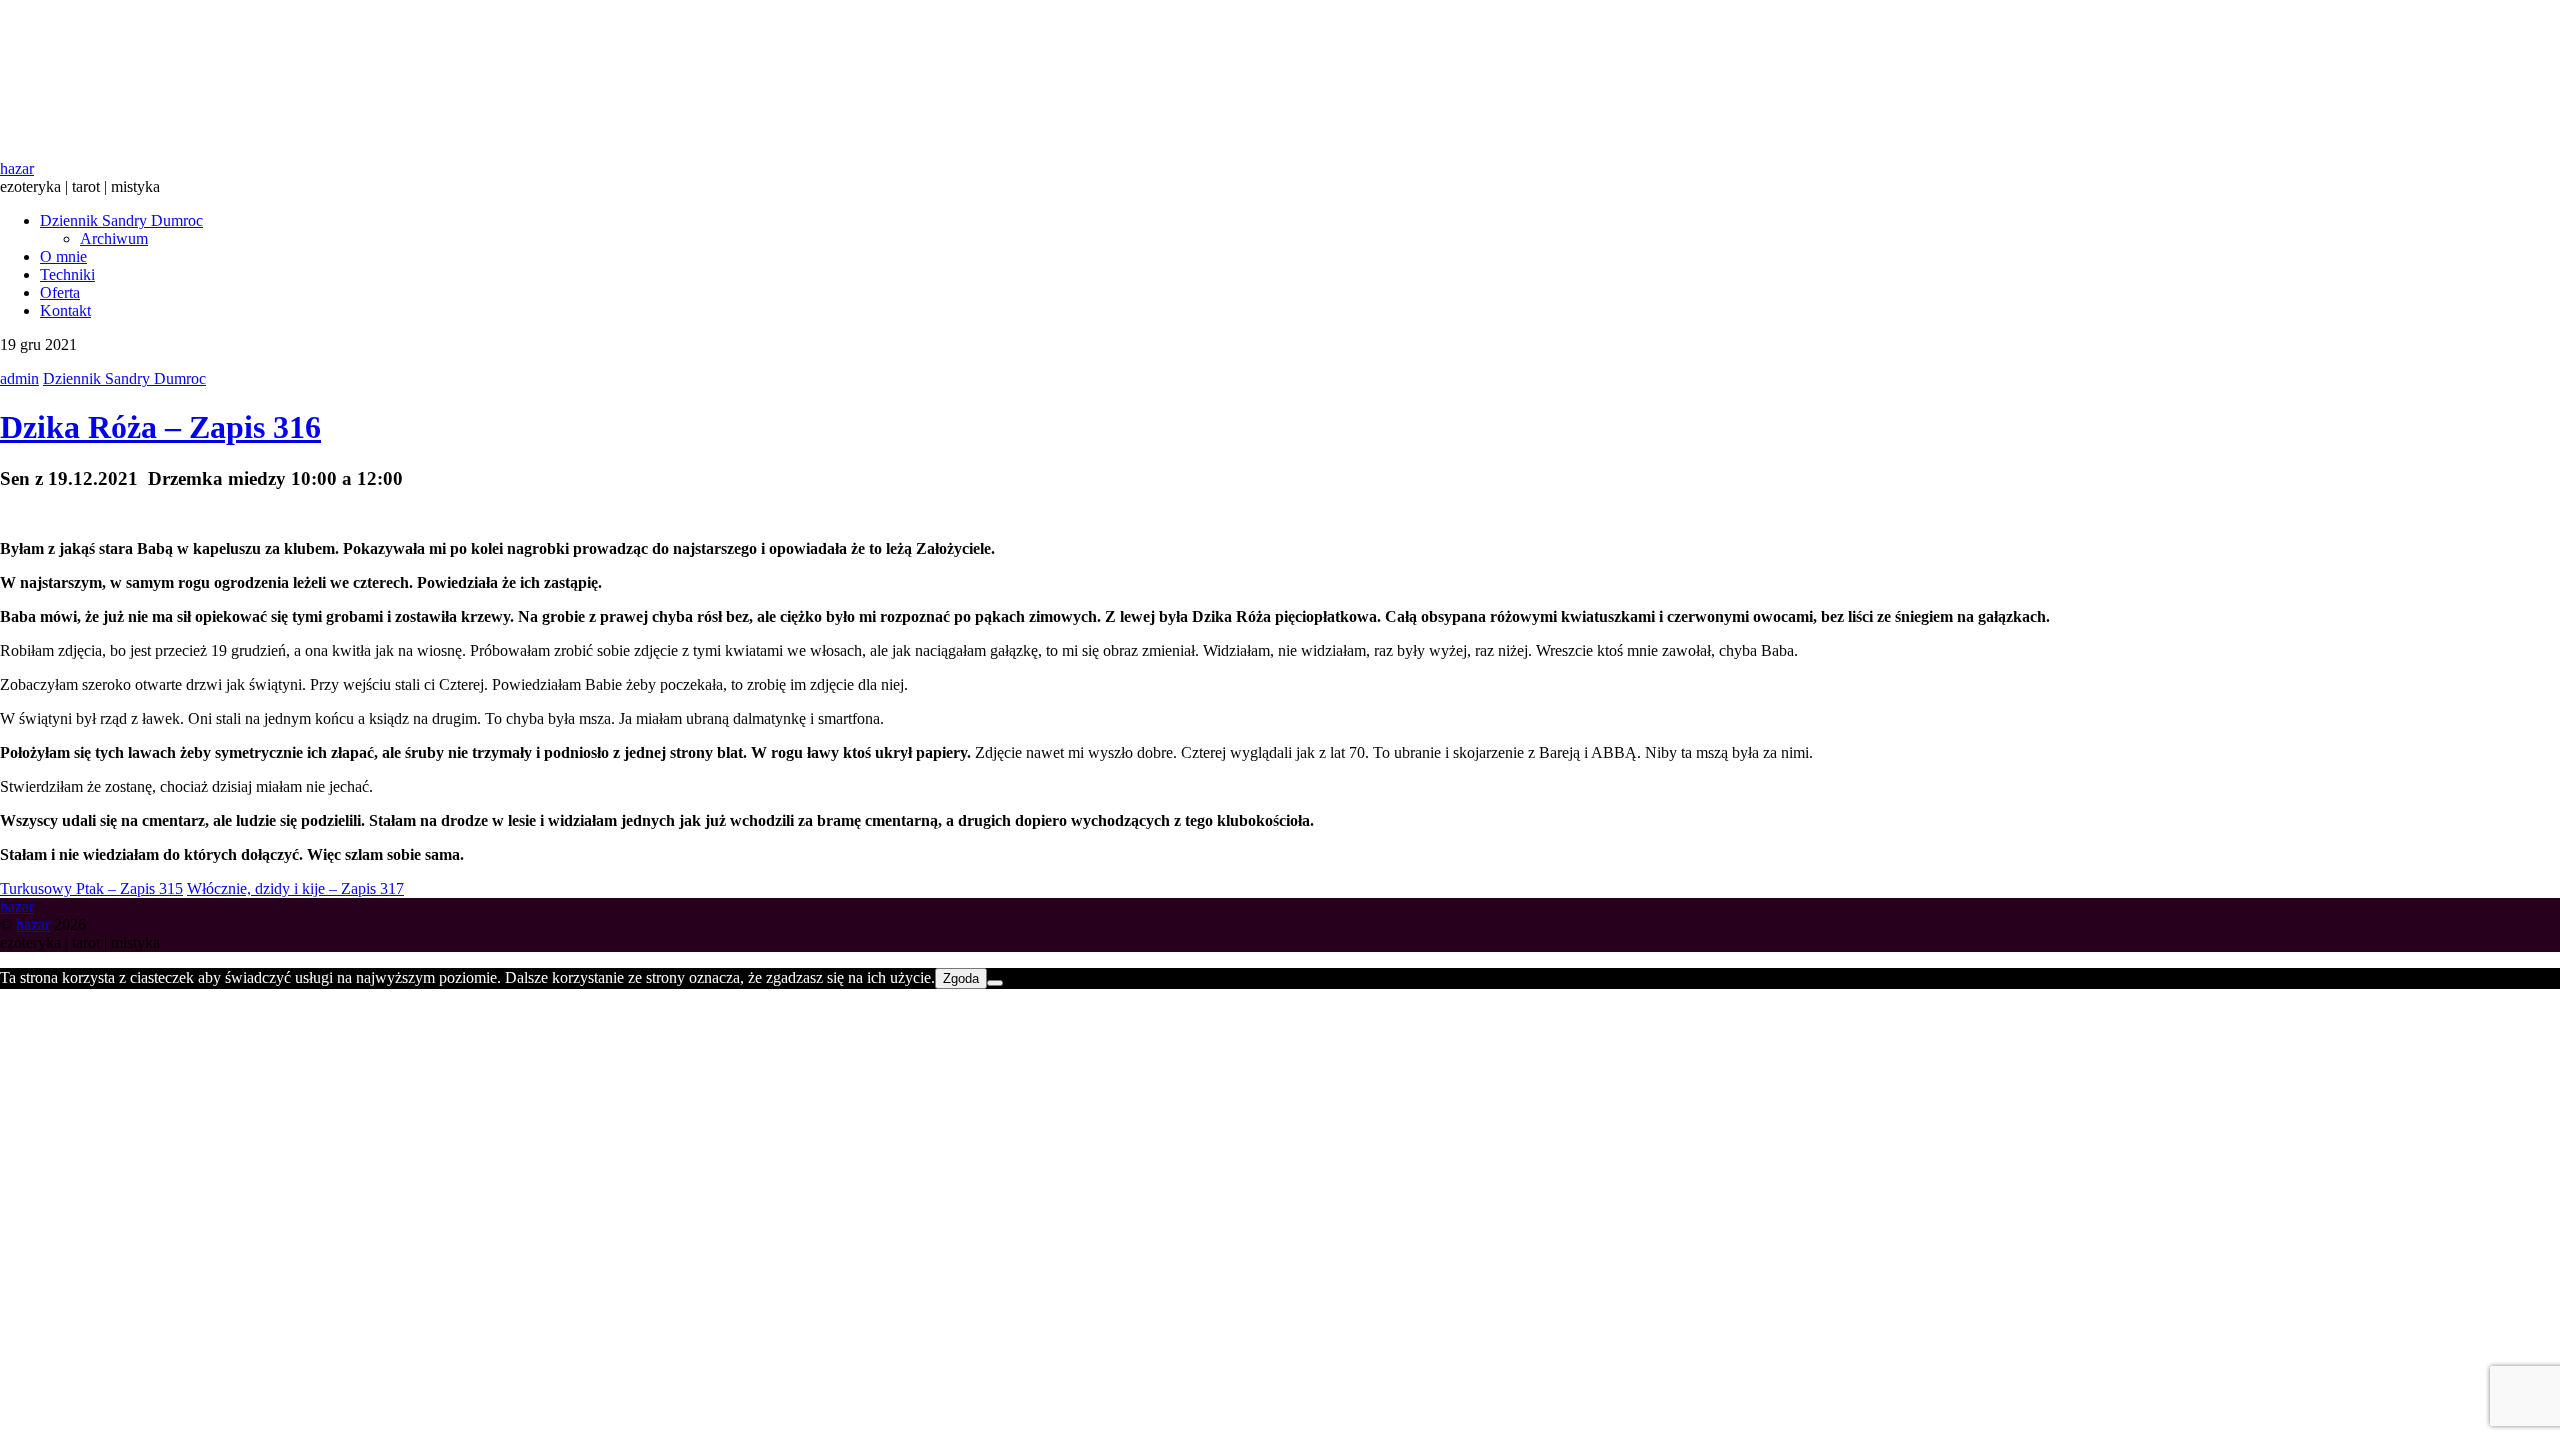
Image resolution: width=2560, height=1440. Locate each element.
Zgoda (961, 978)
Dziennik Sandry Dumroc (121, 220)
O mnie (63, 256)
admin (19, 378)
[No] (995, 983)
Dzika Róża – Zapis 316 (160, 427)
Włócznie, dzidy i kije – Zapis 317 (295, 888)
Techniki (67, 274)
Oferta (60, 292)
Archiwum (114, 238)
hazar (33, 924)
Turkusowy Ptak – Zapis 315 (91, 888)
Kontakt (65, 310)
